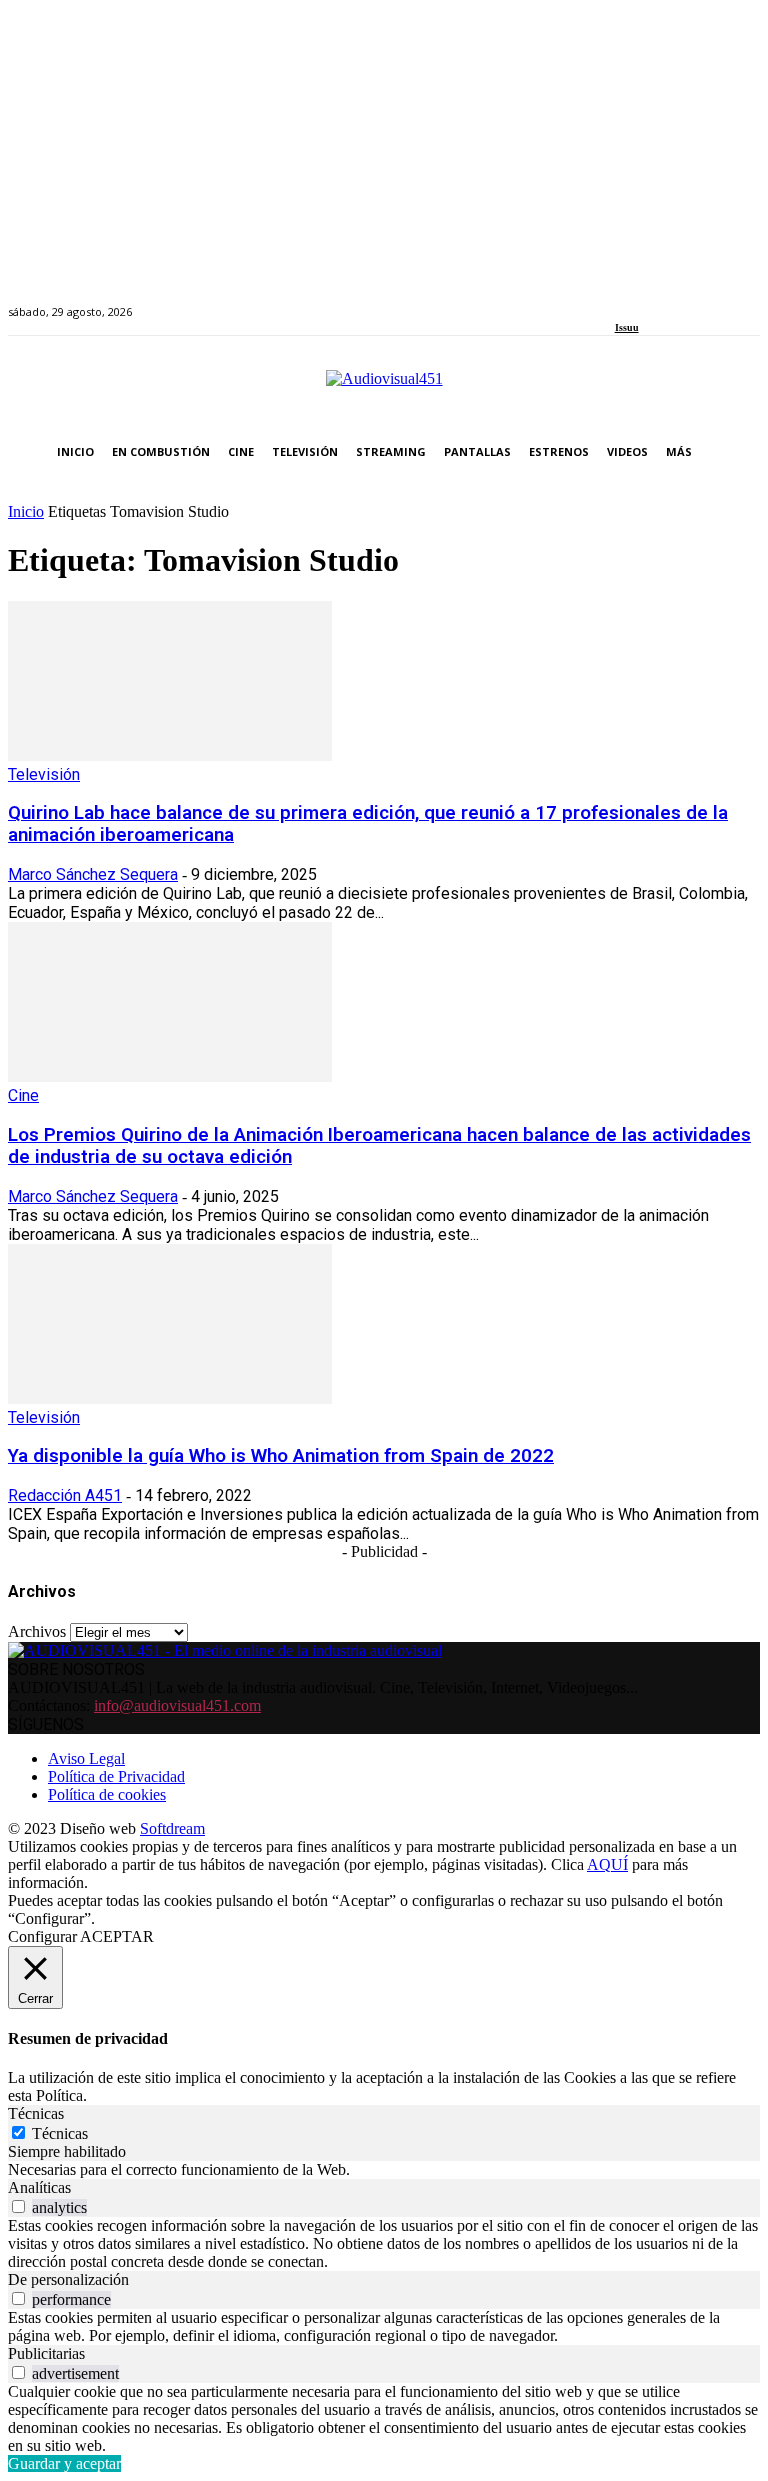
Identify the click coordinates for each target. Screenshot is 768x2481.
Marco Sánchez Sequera (93, 874)
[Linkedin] (666, 300)
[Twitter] (689, 300)
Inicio (26, 511)
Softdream (172, 1828)
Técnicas (60, 2133)
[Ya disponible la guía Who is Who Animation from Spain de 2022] (170, 1398)
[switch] (18, 2206)
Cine (23, 1095)
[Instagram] (643, 300)
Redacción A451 (65, 1495)
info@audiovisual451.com (177, 1705)
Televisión (44, 774)
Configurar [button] (42, 1936)
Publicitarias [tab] (46, 2353)
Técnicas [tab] (36, 2113)
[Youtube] (712, 300)
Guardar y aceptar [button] (64, 2463)
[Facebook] (621, 300)
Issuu (627, 327)
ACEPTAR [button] (117, 1936)
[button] (740, 452)
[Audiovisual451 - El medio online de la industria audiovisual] (384, 389)
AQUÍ (607, 1864)
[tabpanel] (384, 2170)
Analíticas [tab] (39, 2187)
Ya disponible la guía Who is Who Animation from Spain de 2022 (281, 1456)
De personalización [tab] (68, 2279)
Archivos (37, 1631)
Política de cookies (107, 1794)
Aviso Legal (86, 1758)
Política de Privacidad (116, 1776)
